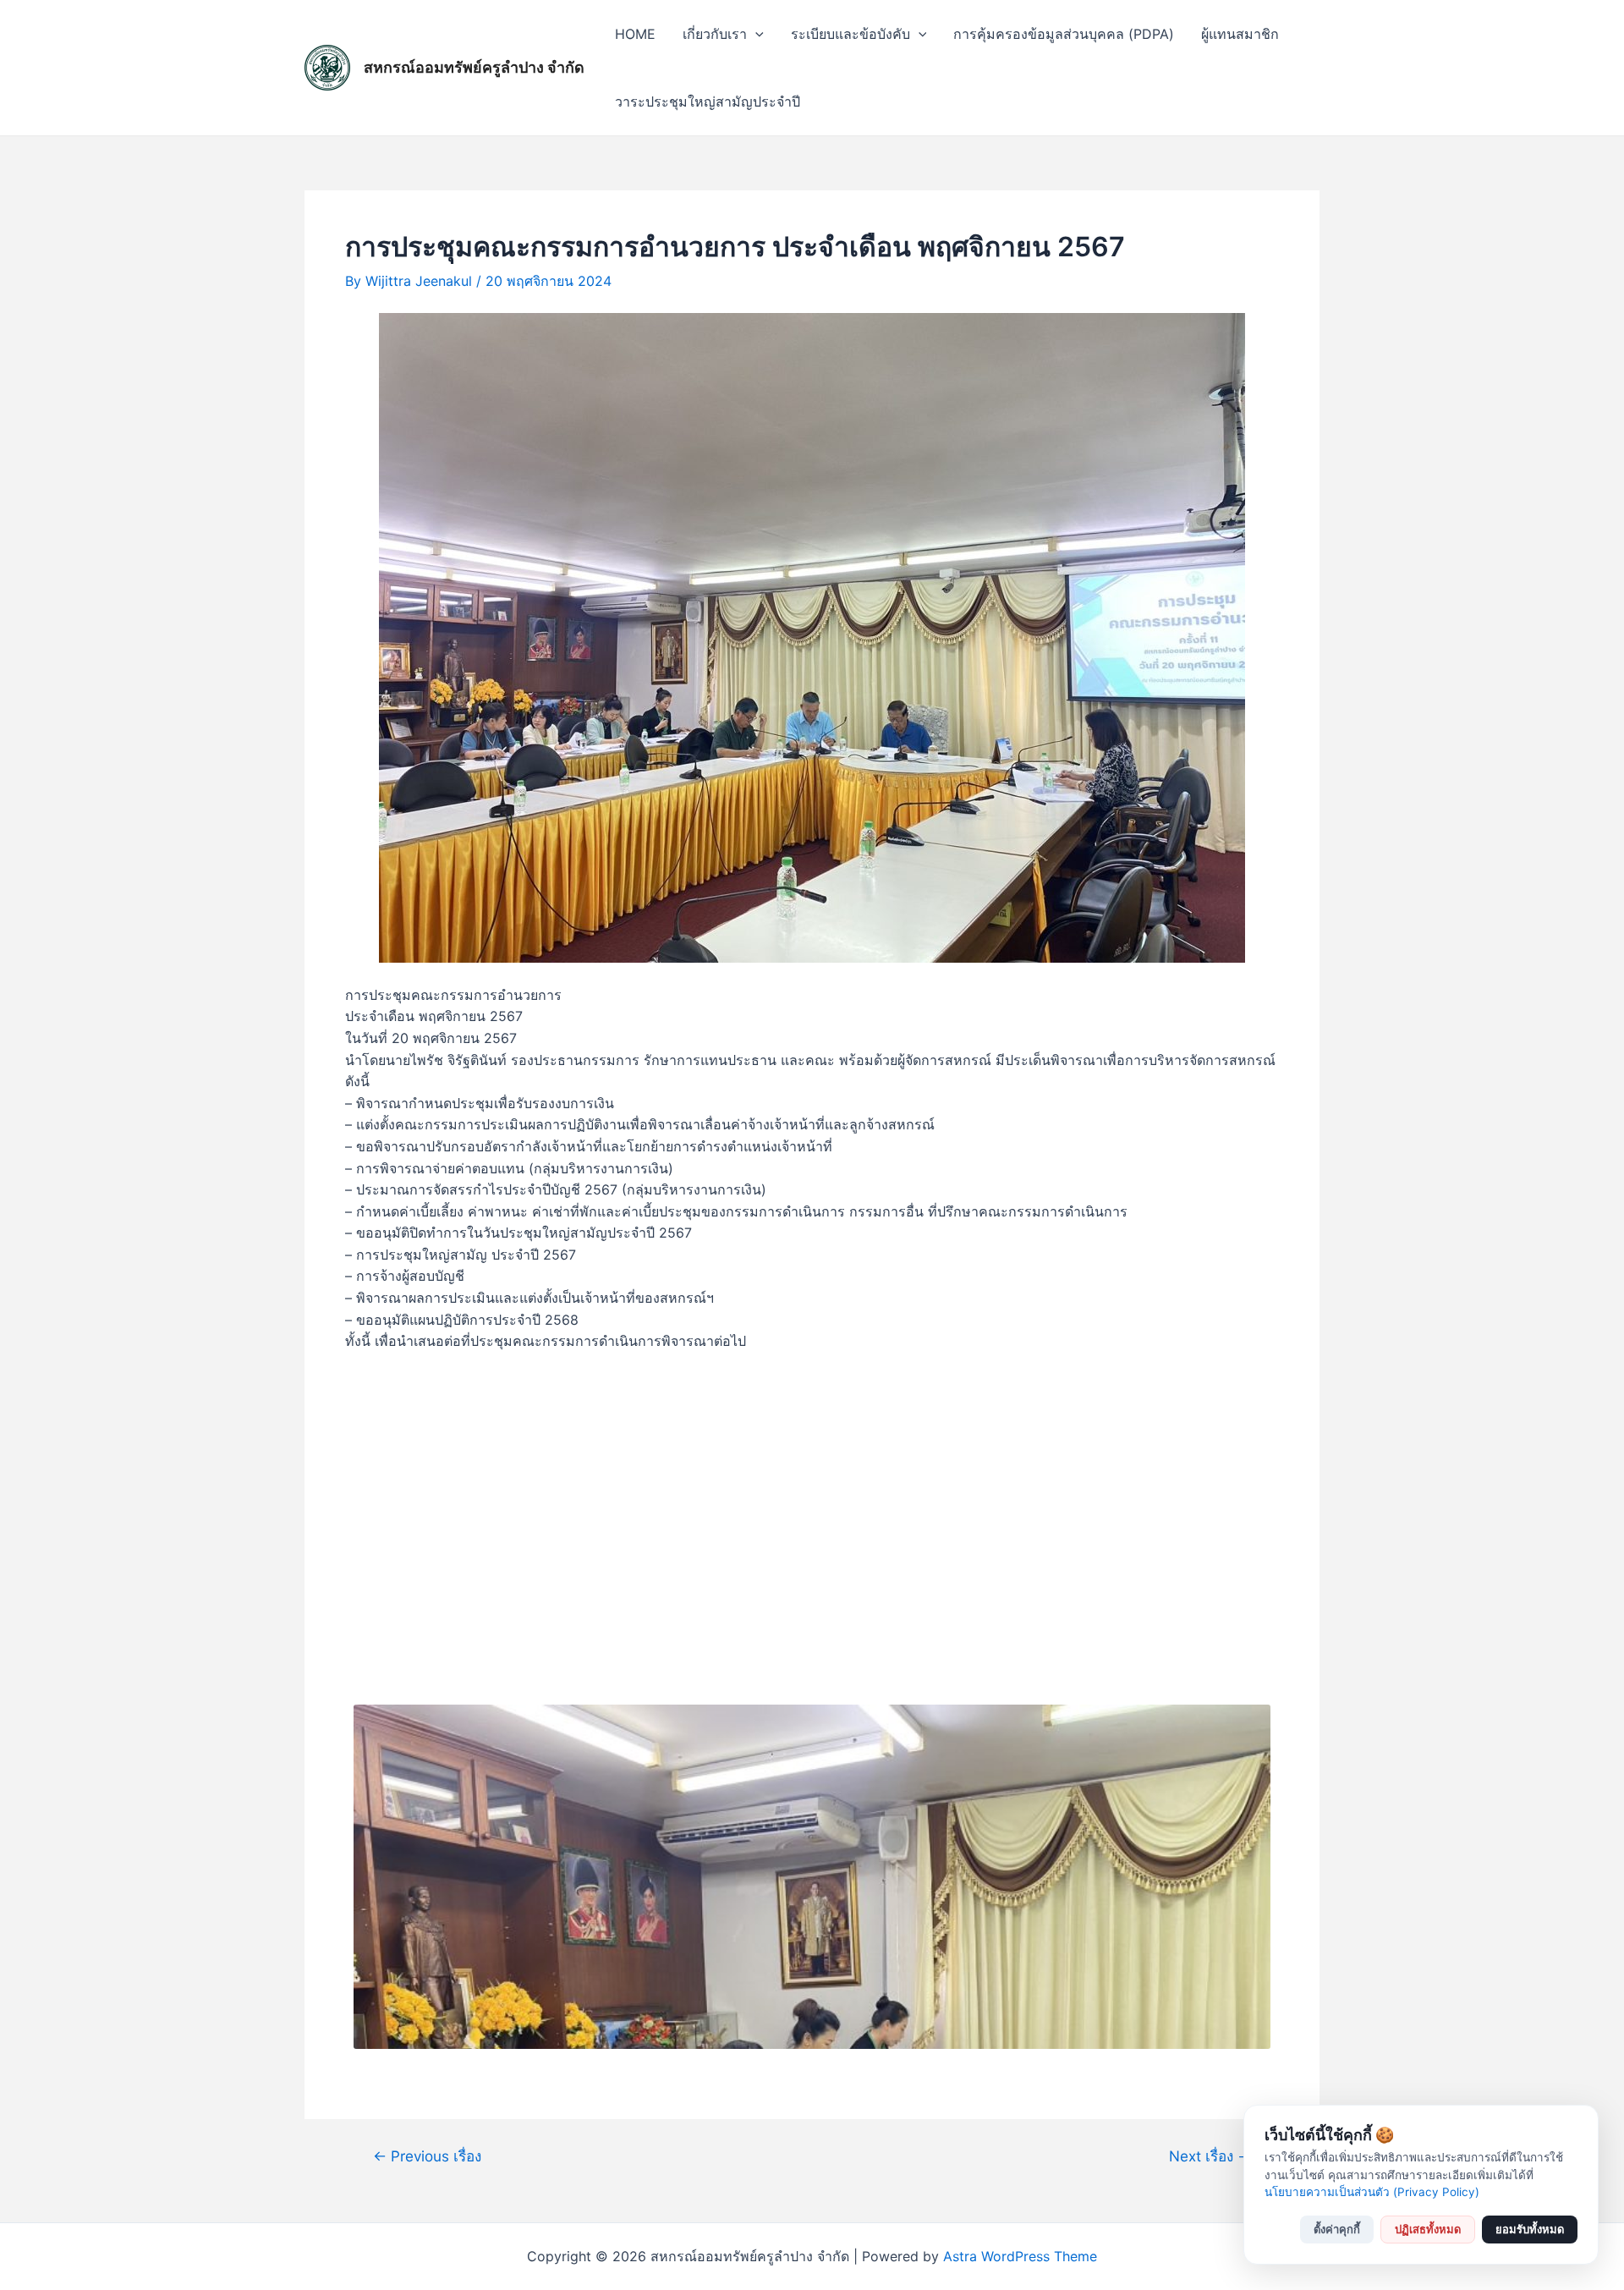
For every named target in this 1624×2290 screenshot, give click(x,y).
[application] (755, 34)
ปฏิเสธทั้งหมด (1428, 2229)
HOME (635, 34)
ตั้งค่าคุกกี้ (1337, 2229)
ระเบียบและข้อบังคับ (850, 34)
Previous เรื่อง (427, 2156)
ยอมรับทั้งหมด (1530, 2229)
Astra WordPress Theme (1020, 2256)
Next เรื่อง (1210, 2156)
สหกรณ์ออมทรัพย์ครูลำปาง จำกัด (474, 67)
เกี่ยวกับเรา (715, 34)
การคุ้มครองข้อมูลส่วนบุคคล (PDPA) (1064, 34)
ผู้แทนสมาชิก (1240, 34)
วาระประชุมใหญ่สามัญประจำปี (708, 102)
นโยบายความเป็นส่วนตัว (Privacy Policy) (1372, 2192)
